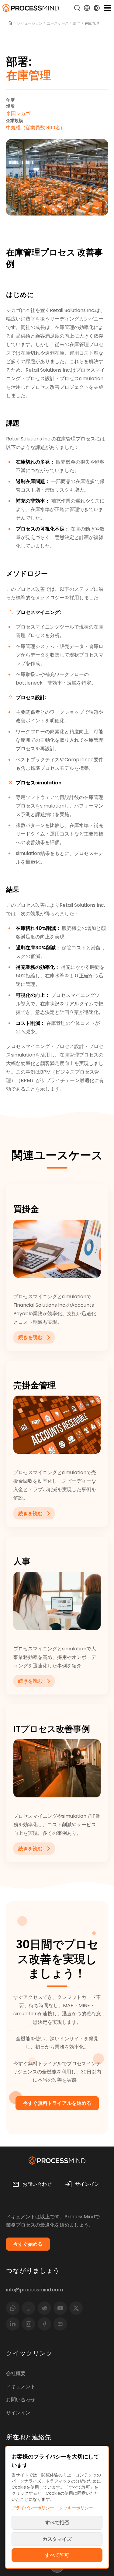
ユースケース (58, 23)
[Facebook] (44, 2324)
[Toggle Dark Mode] (97, 8)
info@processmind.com (35, 2290)
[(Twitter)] (76, 2308)
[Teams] (44, 2308)
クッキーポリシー (76, 2508)
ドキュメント (21, 2387)
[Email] (60, 2324)
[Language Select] (87, 8)
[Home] (10, 23)
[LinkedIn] (13, 2324)
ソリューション (30, 23)
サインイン (18, 2413)
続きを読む (30, 1337)
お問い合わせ (21, 2400)
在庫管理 (92, 23)
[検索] (77, 8)
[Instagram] (29, 2324)
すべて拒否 (57, 2523)
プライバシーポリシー (33, 2508)
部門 (77, 23)
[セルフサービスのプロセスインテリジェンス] (31, 8)
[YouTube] (60, 2308)
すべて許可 (57, 2555)
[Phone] (29, 2308)
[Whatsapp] (13, 2308)
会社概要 (16, 2373)
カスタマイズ (57, 2539)
